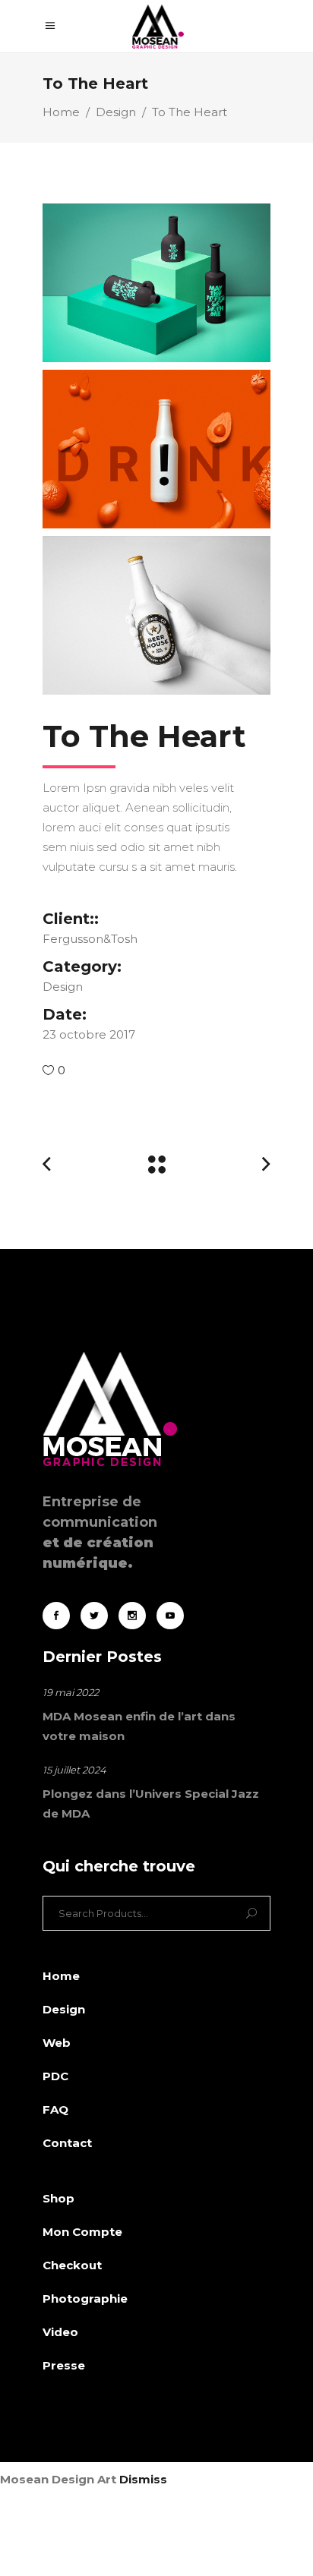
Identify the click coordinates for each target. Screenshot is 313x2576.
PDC (55, 2076)
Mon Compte (82, 2232)
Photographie (85, 2299)
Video (60, 2332)
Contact (67, 2143)
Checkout (72, 2265)
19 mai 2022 (71, 1692)
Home (61, 112)
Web (57, 2043)
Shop (58, 2198)
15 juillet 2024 (74, 1770)
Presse (64, 2365)
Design (116, 112)
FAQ (55, 2109)
